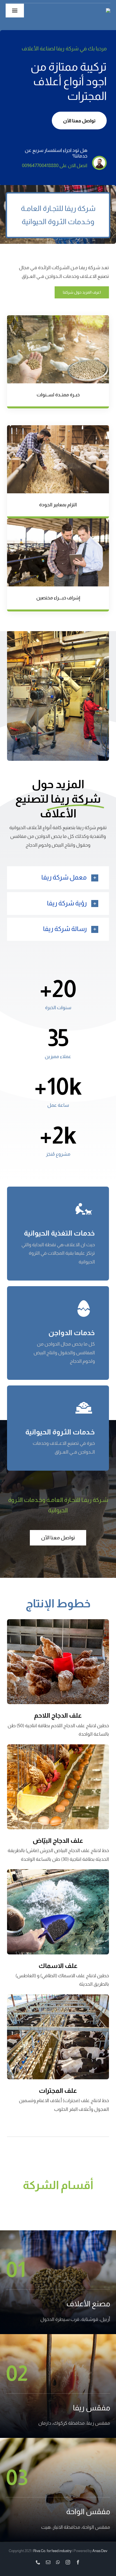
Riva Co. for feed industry (52, 2551)
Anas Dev (100, 2551)
